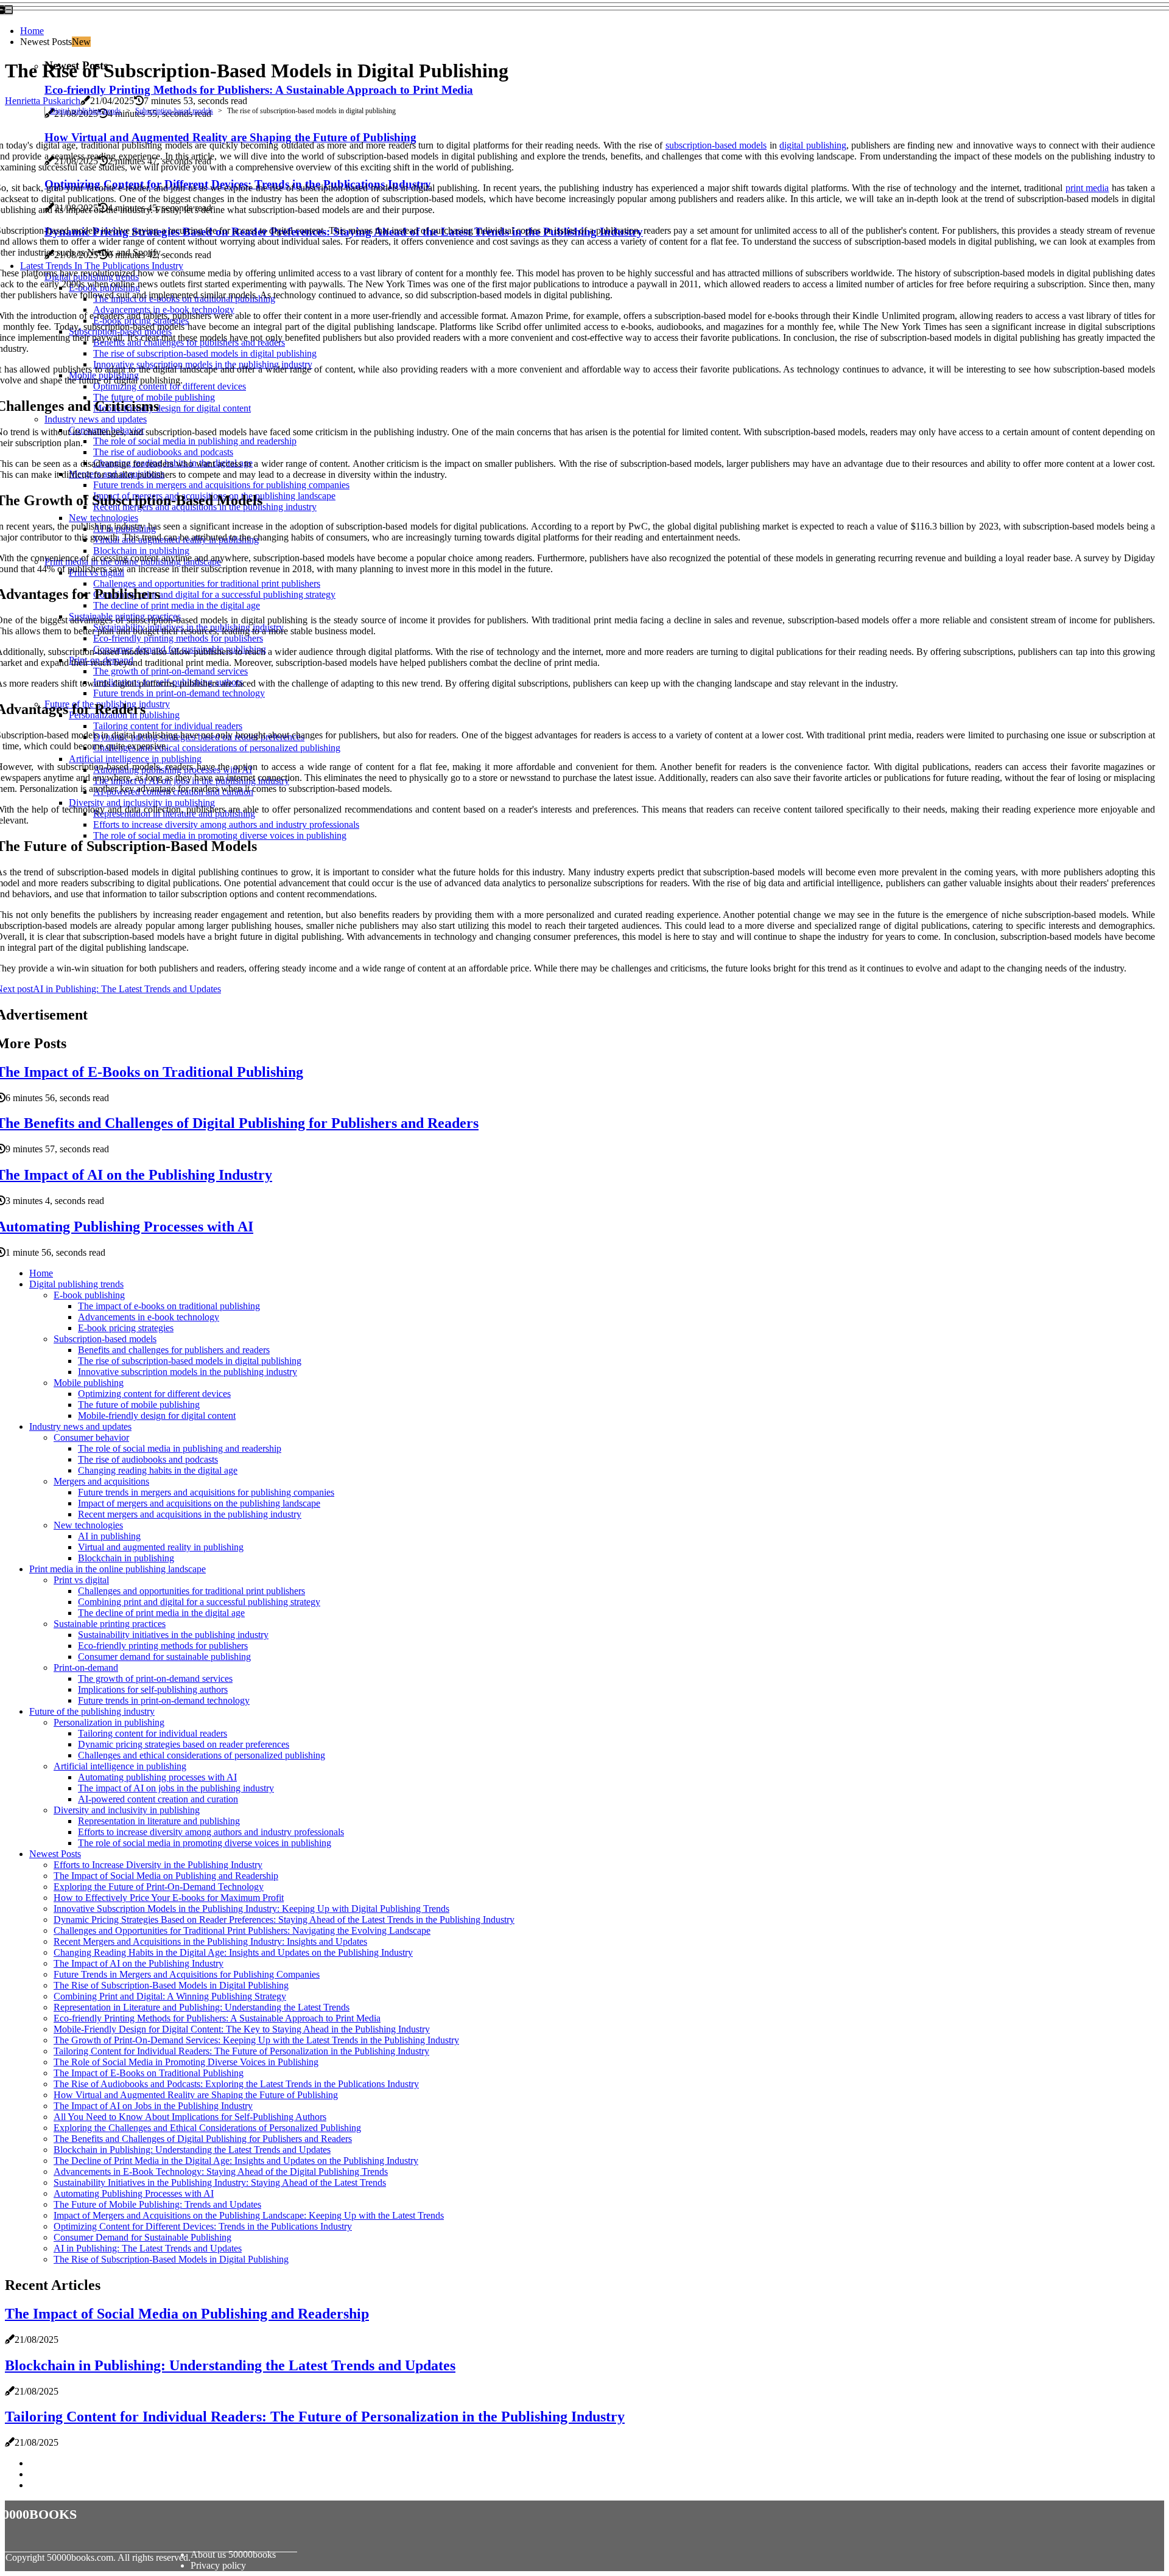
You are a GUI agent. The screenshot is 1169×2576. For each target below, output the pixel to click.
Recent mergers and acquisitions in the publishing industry (190, 1514)
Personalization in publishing (109, 1722)
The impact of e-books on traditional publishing (169, 1306)
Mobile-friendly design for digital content (157, 1416)
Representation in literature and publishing (159, 1821)
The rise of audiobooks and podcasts (148, 1459)
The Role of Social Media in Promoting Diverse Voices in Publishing (186, 2062)
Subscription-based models (174, 111)
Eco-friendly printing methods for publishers (163, 1646)
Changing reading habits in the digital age (158, 1470)
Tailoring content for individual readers (153, 1733)
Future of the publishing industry (92, 1711)
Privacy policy (218, 2565)
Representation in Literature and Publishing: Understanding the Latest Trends (202, 2007)
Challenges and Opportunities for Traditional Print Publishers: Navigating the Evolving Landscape (242, 1930)
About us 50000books (233, 2554)
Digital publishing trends (86, 111)
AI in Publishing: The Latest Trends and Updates (148, 2248)
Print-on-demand (86, 1668)
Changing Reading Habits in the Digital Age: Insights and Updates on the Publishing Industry (233, 1952)
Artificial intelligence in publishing (120, 1766)
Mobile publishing (89, 1383)
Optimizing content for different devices (154, 1394)
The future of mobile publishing (139, 1405)
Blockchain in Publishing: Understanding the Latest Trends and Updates (192, 2150)
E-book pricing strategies (126, 1328)
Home (32, 31)
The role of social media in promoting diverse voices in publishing (205, 1843)
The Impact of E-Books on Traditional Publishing (149, 2073)
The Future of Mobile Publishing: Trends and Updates (157, 2204)
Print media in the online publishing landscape (118, 1569)
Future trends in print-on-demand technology (164, 1700)
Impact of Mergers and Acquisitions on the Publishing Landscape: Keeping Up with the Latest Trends (249, 2215)
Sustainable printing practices (110, 1624)
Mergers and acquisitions (101, 1481)
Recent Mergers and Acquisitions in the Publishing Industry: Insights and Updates (210, 1941)
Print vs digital (81, 1580)
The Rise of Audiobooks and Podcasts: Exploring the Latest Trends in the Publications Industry (236, 2084)
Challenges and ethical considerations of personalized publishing (202, 1755)
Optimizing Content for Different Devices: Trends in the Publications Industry (203, 2226)
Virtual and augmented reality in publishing (161, 1547)
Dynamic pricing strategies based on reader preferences (184, 1744)
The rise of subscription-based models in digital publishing (190, 1361)
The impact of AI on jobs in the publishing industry (176, 1788)
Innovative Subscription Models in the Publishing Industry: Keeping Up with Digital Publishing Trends (251, 1909)
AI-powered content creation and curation (158, 1799)
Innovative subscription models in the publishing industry (188, 1372)
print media (1087, 188)
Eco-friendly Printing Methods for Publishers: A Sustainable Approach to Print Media (259, 90)
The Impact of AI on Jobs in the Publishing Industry (153, 2106)
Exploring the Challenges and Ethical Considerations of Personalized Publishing (207, 2128)
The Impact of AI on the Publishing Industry (139, 1963)
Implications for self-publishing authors (153, 1689)
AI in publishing (109, 1536)
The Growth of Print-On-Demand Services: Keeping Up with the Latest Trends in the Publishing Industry (256, 2040)
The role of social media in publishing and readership (180, 1448)
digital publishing (813, 145)
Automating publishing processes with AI (157, 1777)
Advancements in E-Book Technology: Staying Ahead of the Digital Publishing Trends (221, 2172)
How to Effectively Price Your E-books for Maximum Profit (169, 1898)
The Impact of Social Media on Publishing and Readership (166, 1876)
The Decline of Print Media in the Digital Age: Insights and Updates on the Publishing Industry (236, 2161)
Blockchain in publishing (126, 1558)
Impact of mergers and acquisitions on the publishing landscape (199, 1503)
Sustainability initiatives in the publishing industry (173, 1635)
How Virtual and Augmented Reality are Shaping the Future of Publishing (196, 2095)
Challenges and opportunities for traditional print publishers (191, 1591)
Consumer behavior (91, 1437)
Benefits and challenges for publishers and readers (174, 1350)
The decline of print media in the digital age (161, 1613)
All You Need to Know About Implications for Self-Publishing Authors (190, 2117)
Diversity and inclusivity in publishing (127, 1810)
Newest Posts (55, 1854)
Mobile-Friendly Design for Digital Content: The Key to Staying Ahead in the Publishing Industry (242, 2029)
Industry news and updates (80, 1426)
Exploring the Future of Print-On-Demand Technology (159, 1887)
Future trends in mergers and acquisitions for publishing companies (206, 1492)
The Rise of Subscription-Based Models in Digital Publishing (171, 1985)
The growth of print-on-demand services (155, 1678)
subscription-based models (716, 145)
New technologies (88, 1525)
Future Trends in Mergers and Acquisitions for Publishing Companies (187, 1974)
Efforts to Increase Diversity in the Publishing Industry (158, 1865)
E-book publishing (89, 1295)
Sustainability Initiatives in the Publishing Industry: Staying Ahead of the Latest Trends (220, 2182)
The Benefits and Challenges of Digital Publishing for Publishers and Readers (203, 2139)
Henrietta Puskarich (43, 101)
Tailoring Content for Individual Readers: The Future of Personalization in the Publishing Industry (241, 2051)
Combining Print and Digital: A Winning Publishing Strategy (170, 1996)
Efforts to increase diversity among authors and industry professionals (211, 1832)
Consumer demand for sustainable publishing (164, 1657)
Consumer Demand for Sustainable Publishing (142, 2237)
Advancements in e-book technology (149, 1317)
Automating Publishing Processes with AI (134, 2193)
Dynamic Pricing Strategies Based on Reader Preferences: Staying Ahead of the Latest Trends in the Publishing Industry (284, 1920)
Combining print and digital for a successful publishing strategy (199, 1602)
